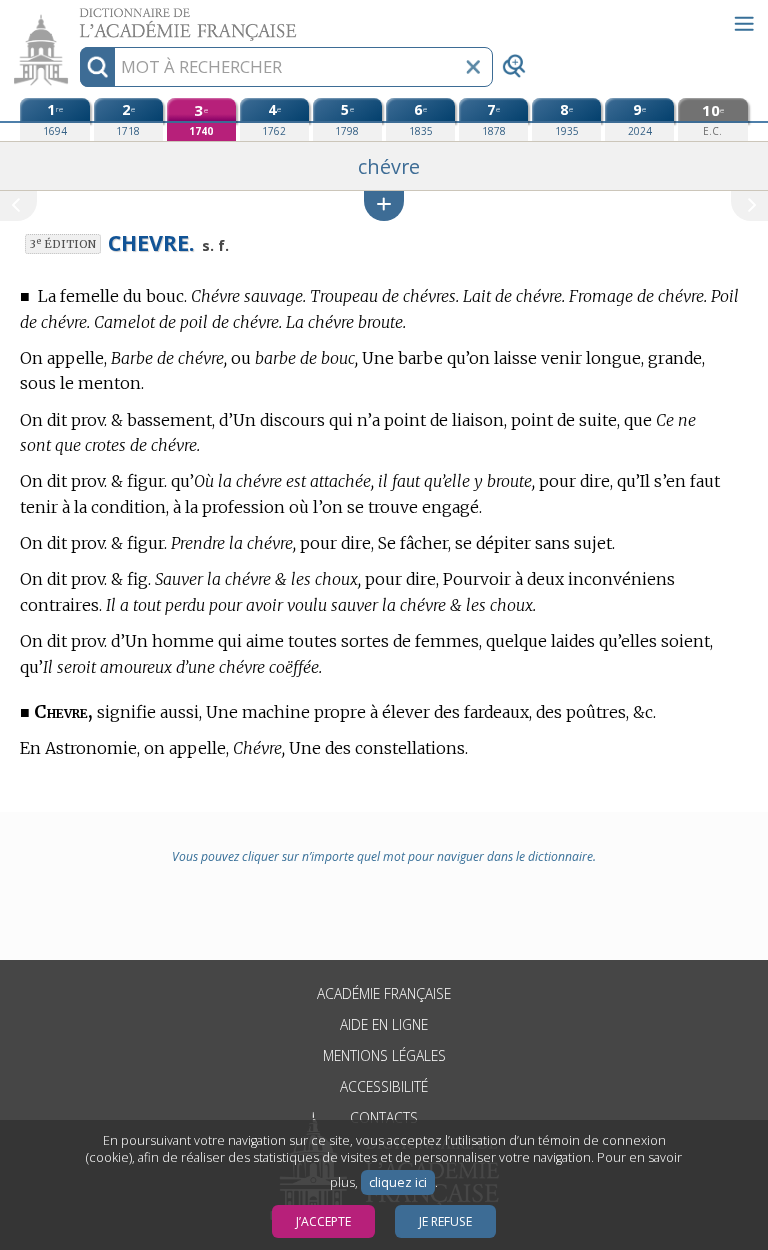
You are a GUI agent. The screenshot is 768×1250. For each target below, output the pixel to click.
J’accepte (323, 1221)
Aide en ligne (384, 1024)
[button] (384, 205)
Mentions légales (384, 1055)
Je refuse (445, 1221)
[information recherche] (97, 67)
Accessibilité (384, 1086)
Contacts (384, 1117)
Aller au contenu (77, 17)
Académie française (384, 993)
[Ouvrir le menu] (744, 24)
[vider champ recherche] (473, 67)
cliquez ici (398, 1182)
